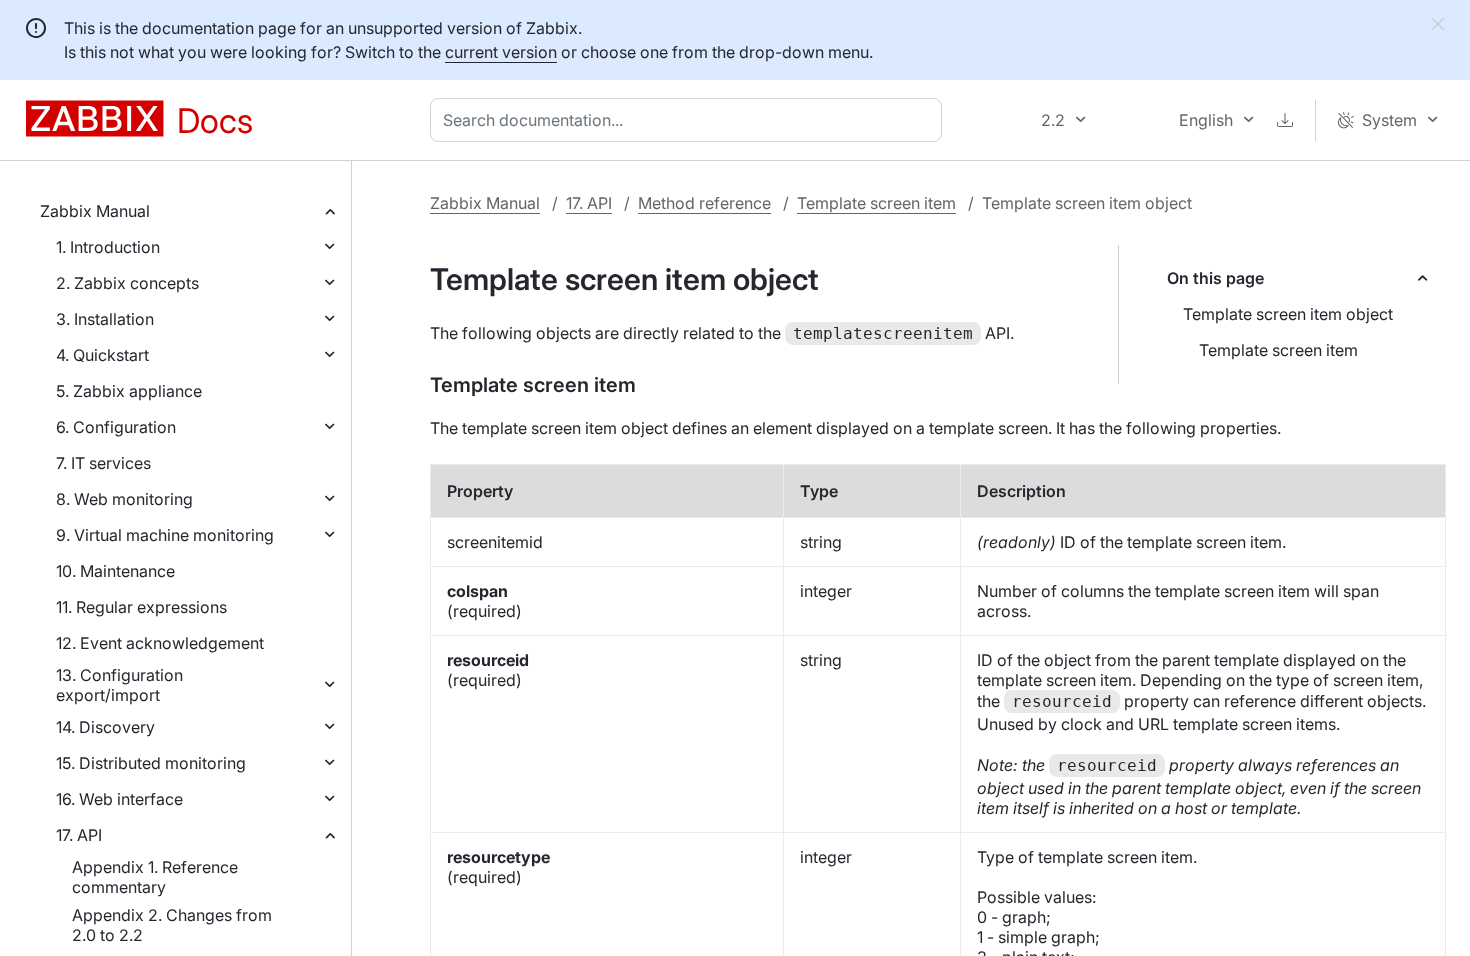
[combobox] (690, 120)
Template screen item (876, 203)
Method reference (704, 203)
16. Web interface (119, 799)
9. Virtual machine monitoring (165, 535)
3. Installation (105, 319)
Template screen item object (1288, 314)
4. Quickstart (102, 355)
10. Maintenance (115, 571)
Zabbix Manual (95, 211)
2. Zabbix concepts (127, 283)
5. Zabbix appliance (129, 391)
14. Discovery (105, 727)
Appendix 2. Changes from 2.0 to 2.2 (172, 925)
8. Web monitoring (124, 499)
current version (501, 52)
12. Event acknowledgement (160, 643)
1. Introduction (108, 247)
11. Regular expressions (141, 607)
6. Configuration (116, 427)
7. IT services (103, 463)
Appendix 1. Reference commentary (155, 877)
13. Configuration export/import (119, 685)
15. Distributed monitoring (151, 763)
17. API (79, 835)
